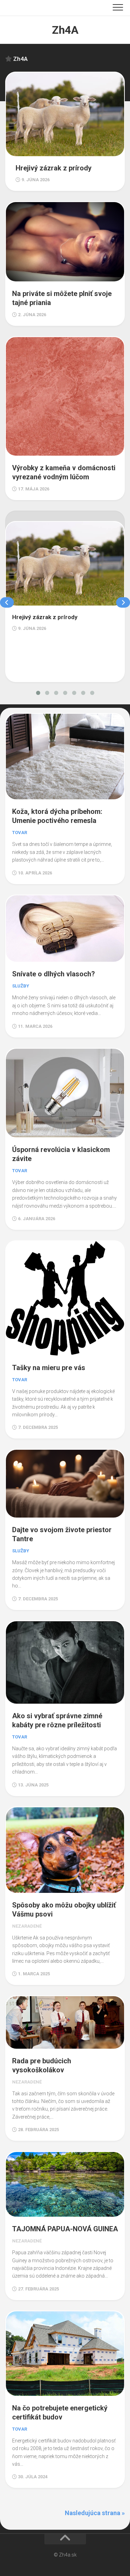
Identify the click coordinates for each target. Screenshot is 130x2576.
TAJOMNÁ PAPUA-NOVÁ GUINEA (65, 2229)
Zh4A (65, 30)
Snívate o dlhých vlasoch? (54, 974)
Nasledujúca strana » (95, 2513)
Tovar (20, 833)
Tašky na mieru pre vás (49, 1368)
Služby (21, 986)
